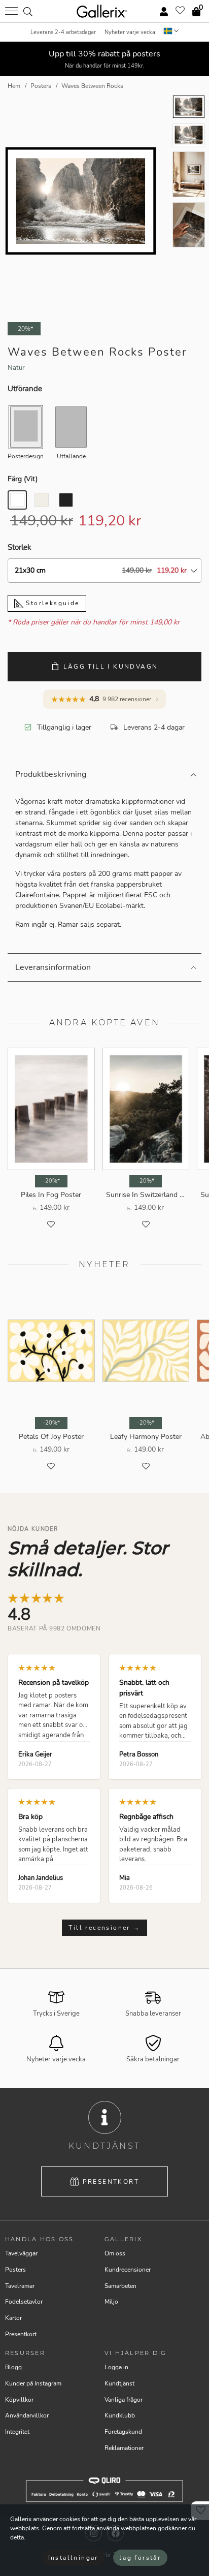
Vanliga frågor (124, 2400)
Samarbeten (120, 2286)
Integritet (17, 2432)
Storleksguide (51, 603)
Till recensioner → (104, 1928)
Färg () (23, 479)
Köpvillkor (19, 2400)
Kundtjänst (119, 2383)
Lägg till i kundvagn (111, 667)
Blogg (13, 2367)
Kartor (13, 2318)
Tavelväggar (21, 2253)
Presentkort (111, 2182)
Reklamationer (124, 2448)
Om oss (115, 2253)
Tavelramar (20, 2286)
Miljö (111, 2302)
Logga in (116, 2367)
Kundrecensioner (128, 2270)
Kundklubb (120, 2415)
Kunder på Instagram (33, 2383)
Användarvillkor (27, 2415)
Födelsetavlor (24, 2302)
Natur (16, 368)
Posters (15, 2270)
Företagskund (123, 2432)
